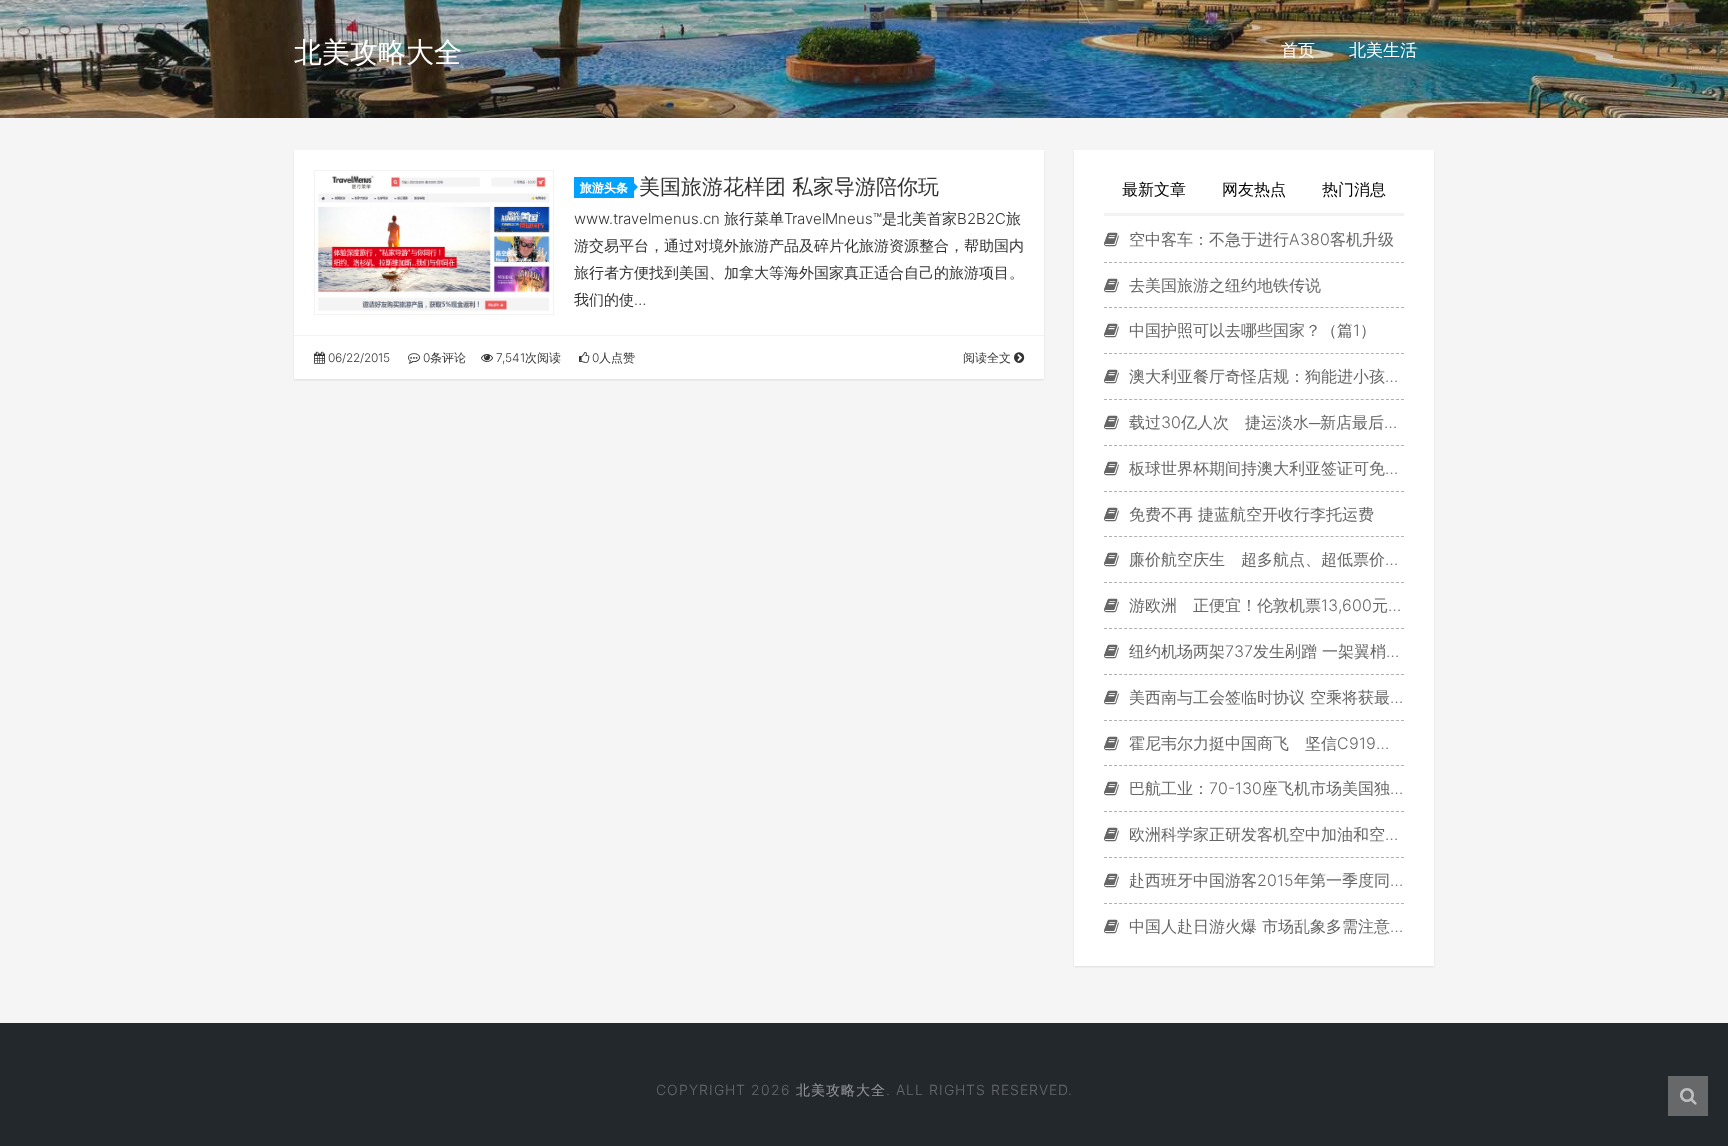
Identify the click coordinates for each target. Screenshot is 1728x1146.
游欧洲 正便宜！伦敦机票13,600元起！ (1264, 605)
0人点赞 (612, 357)
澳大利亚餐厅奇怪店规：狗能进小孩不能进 (1264, 376)
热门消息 (1354, 189)
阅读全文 (988, 357)
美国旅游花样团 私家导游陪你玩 (789, 186)
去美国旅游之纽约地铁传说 (1222, 285)
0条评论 (443, 357)
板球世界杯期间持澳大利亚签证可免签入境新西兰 (1264, 468)
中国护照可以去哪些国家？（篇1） (1250, 330)
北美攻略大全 (378, 52)
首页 (1298, 50)
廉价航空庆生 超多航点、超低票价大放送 (1264, 559)
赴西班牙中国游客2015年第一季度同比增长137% (1264, 880)
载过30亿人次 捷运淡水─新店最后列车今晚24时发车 (1264, 422)
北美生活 (1383, 50)
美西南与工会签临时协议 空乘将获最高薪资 (1264, 697)
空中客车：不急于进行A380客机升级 (1259, 239)
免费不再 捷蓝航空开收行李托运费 (1249, 514)
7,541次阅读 (527, 357)
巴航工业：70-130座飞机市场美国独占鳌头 (1264, 788)
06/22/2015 (357, 357)
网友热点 (1254, 189)
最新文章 (1154, 189)
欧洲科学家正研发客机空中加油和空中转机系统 (1264, 834)
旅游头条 (604, 187)
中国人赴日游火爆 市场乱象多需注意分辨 (1264, 926)
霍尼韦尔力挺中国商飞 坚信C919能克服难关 (1264, 743)
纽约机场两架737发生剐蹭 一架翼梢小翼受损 (1264, 651)
